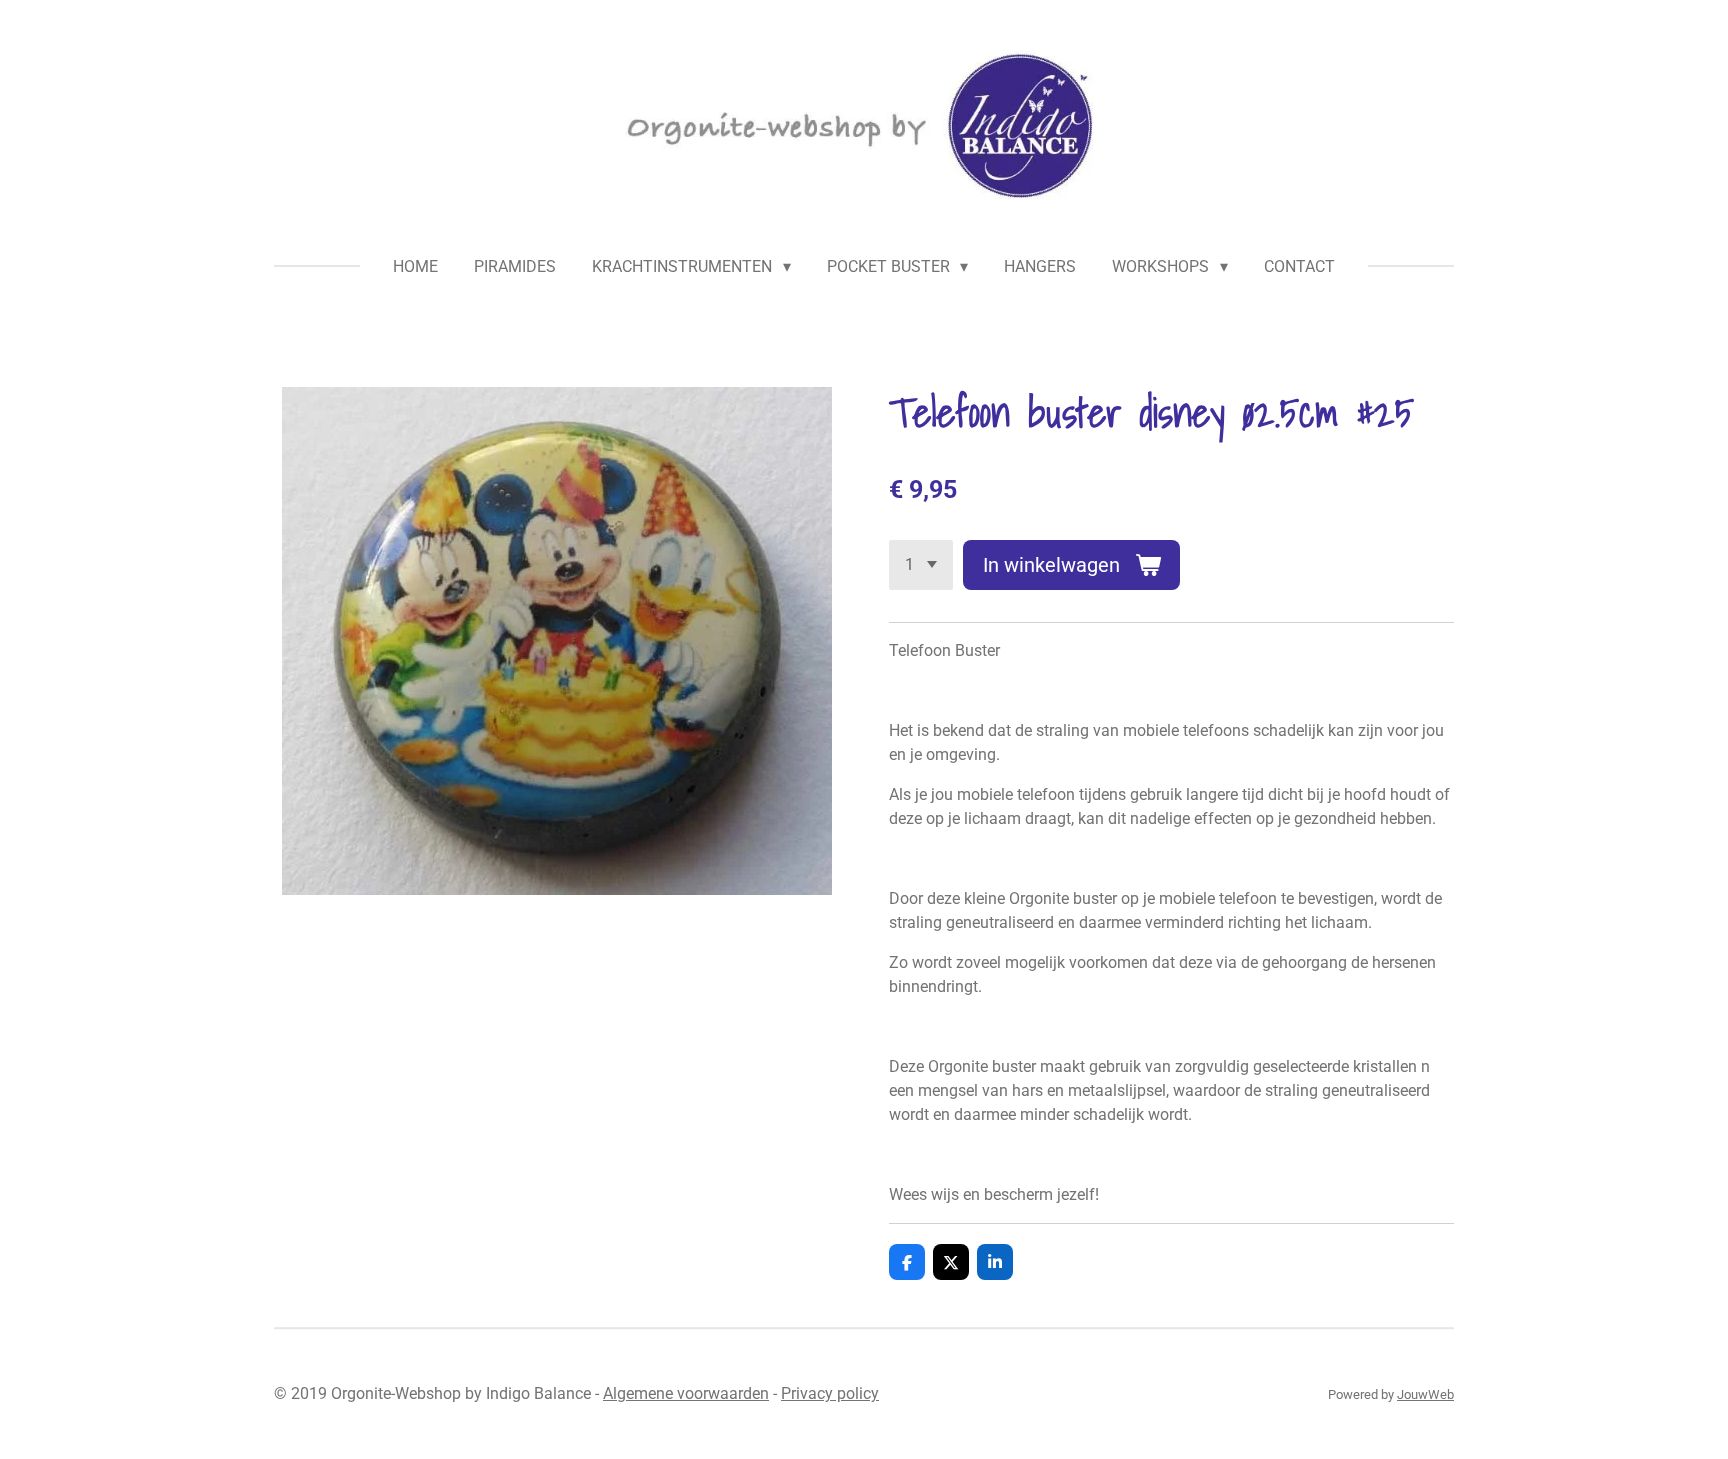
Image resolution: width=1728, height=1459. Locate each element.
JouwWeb (1425, 1394)
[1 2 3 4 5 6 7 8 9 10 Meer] (921, 565)
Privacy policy (830, 1393)
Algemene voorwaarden (686, 1393)
